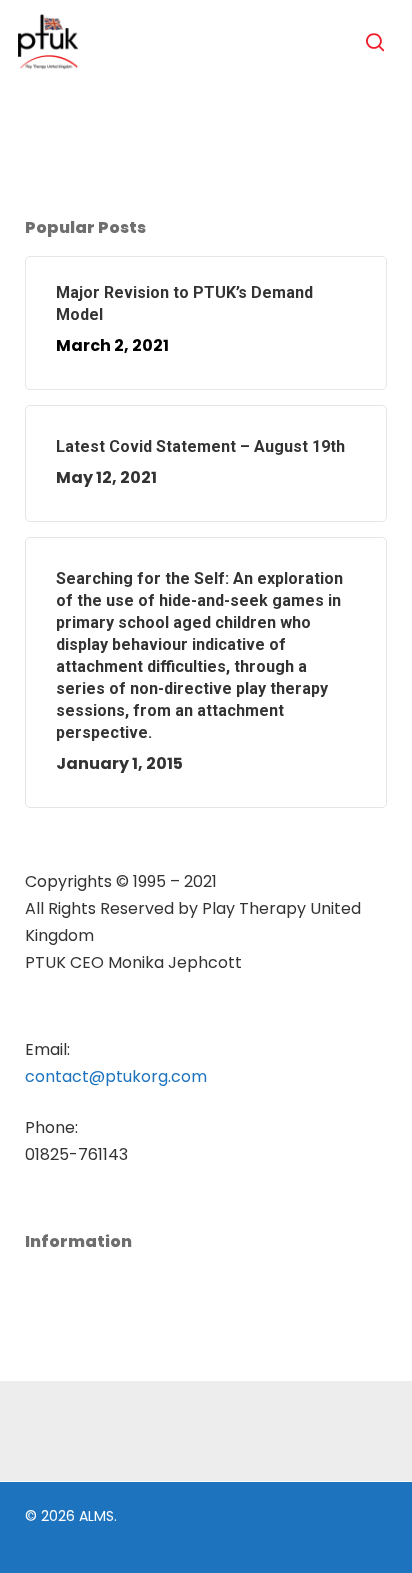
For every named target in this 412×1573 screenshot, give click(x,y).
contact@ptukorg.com (116, 1076)
